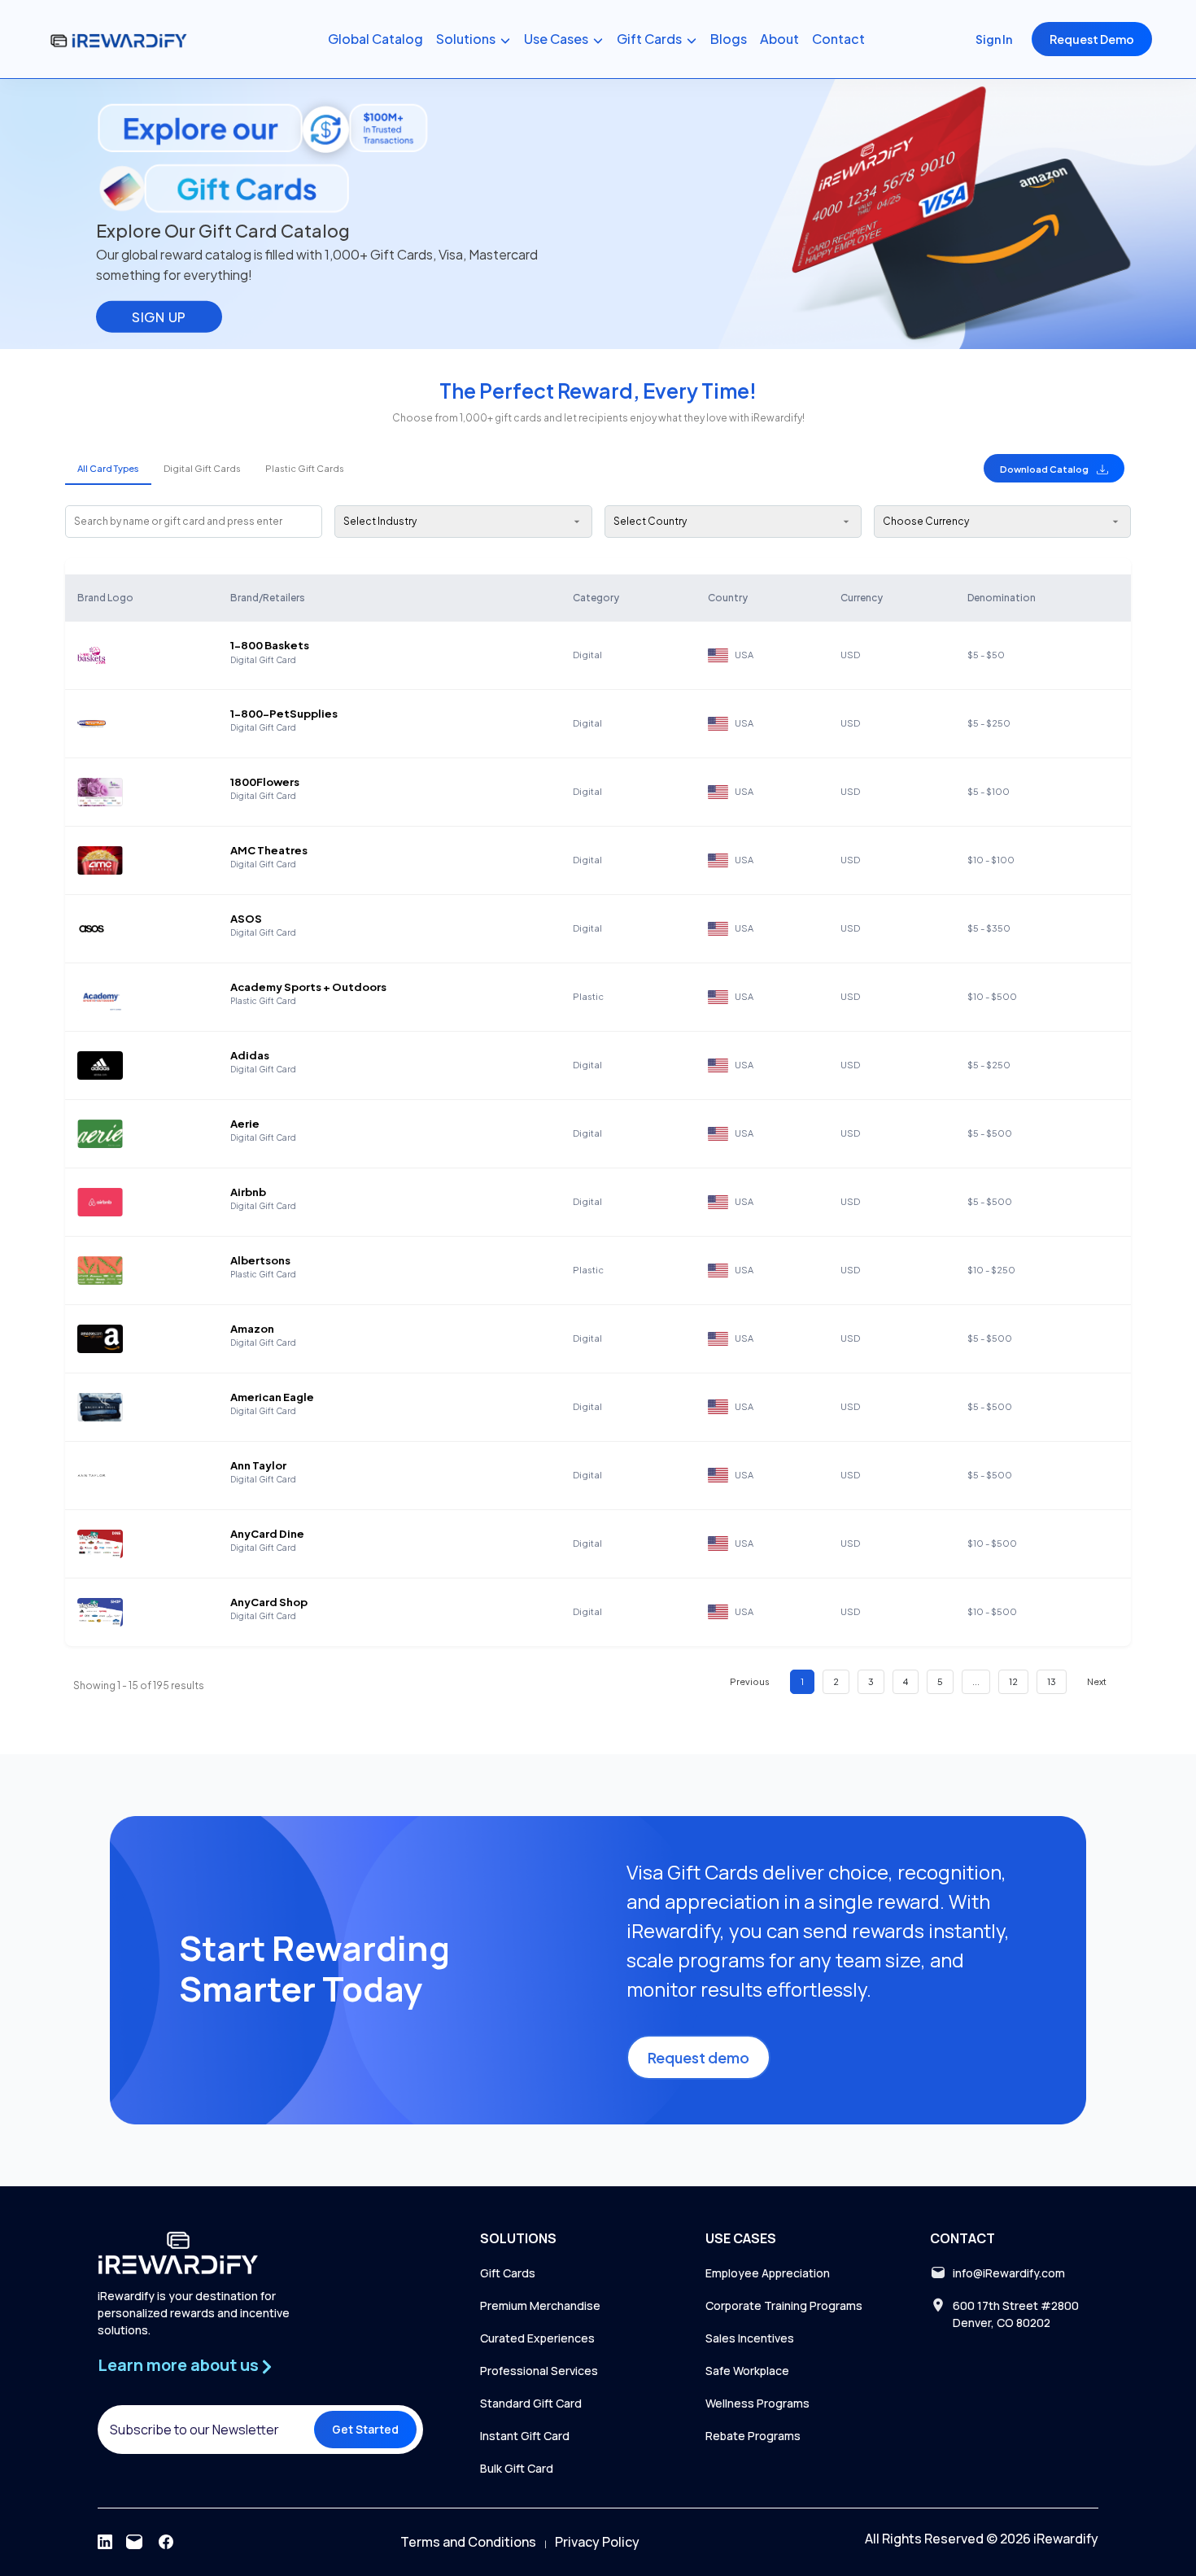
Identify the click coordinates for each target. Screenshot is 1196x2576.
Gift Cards (649, 39)
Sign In (994, 39)
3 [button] (871, 1681)
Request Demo (1092, 39)
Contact (838, 39)
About (779, 39)
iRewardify (1066, 2539)
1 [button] (802, 1681)
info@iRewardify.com (1009, 2273)
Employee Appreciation (768, 2273)
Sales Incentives (750, 2338)
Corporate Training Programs (784, 2305)
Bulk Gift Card (517, 2468)
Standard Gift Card (531, 2403)
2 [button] (836, 1681)
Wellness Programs (757, 2403)
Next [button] (1097, 1681)
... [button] (976, 1681)
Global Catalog (375, 39)
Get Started (365, 2429)
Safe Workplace (747, 2371)
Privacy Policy (597, 2542)
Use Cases (556, 39)
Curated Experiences (537, 2338)
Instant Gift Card (525, 2436)
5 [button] (940, 1681)
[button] (1054, 468)
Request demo (698, 2057)
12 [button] (1013, 1681)
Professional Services (539, 2371)
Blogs (729, 39)
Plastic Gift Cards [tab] (305, 468)
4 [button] (906, 1681)
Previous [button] (750, 1681)
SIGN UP (159, 316)
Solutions (466, 39)
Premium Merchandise (540, 2305)
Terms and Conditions (468, 2542)
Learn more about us (178, 2365)
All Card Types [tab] (108, 468)
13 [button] (1052, 1681)
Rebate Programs (753, 2436)
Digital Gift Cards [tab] (202, 468)
